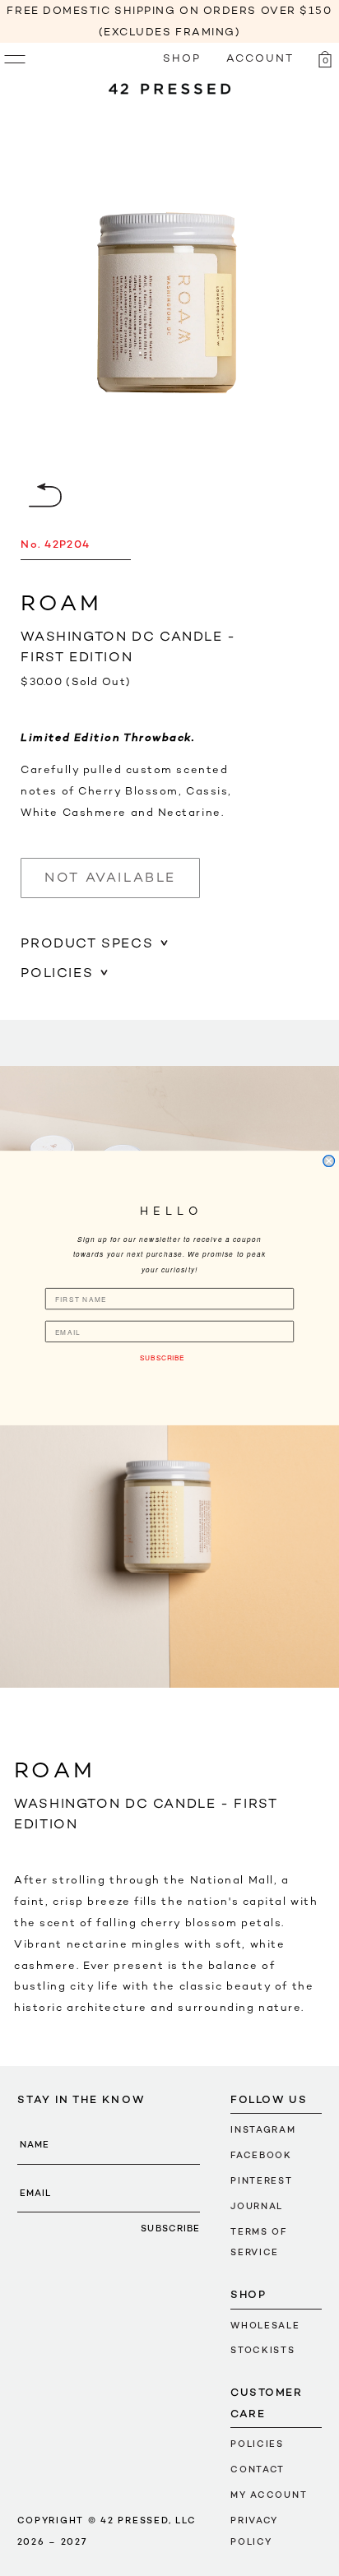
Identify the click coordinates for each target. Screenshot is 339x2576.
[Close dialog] (329, 1161)
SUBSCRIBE (162, 1357)
